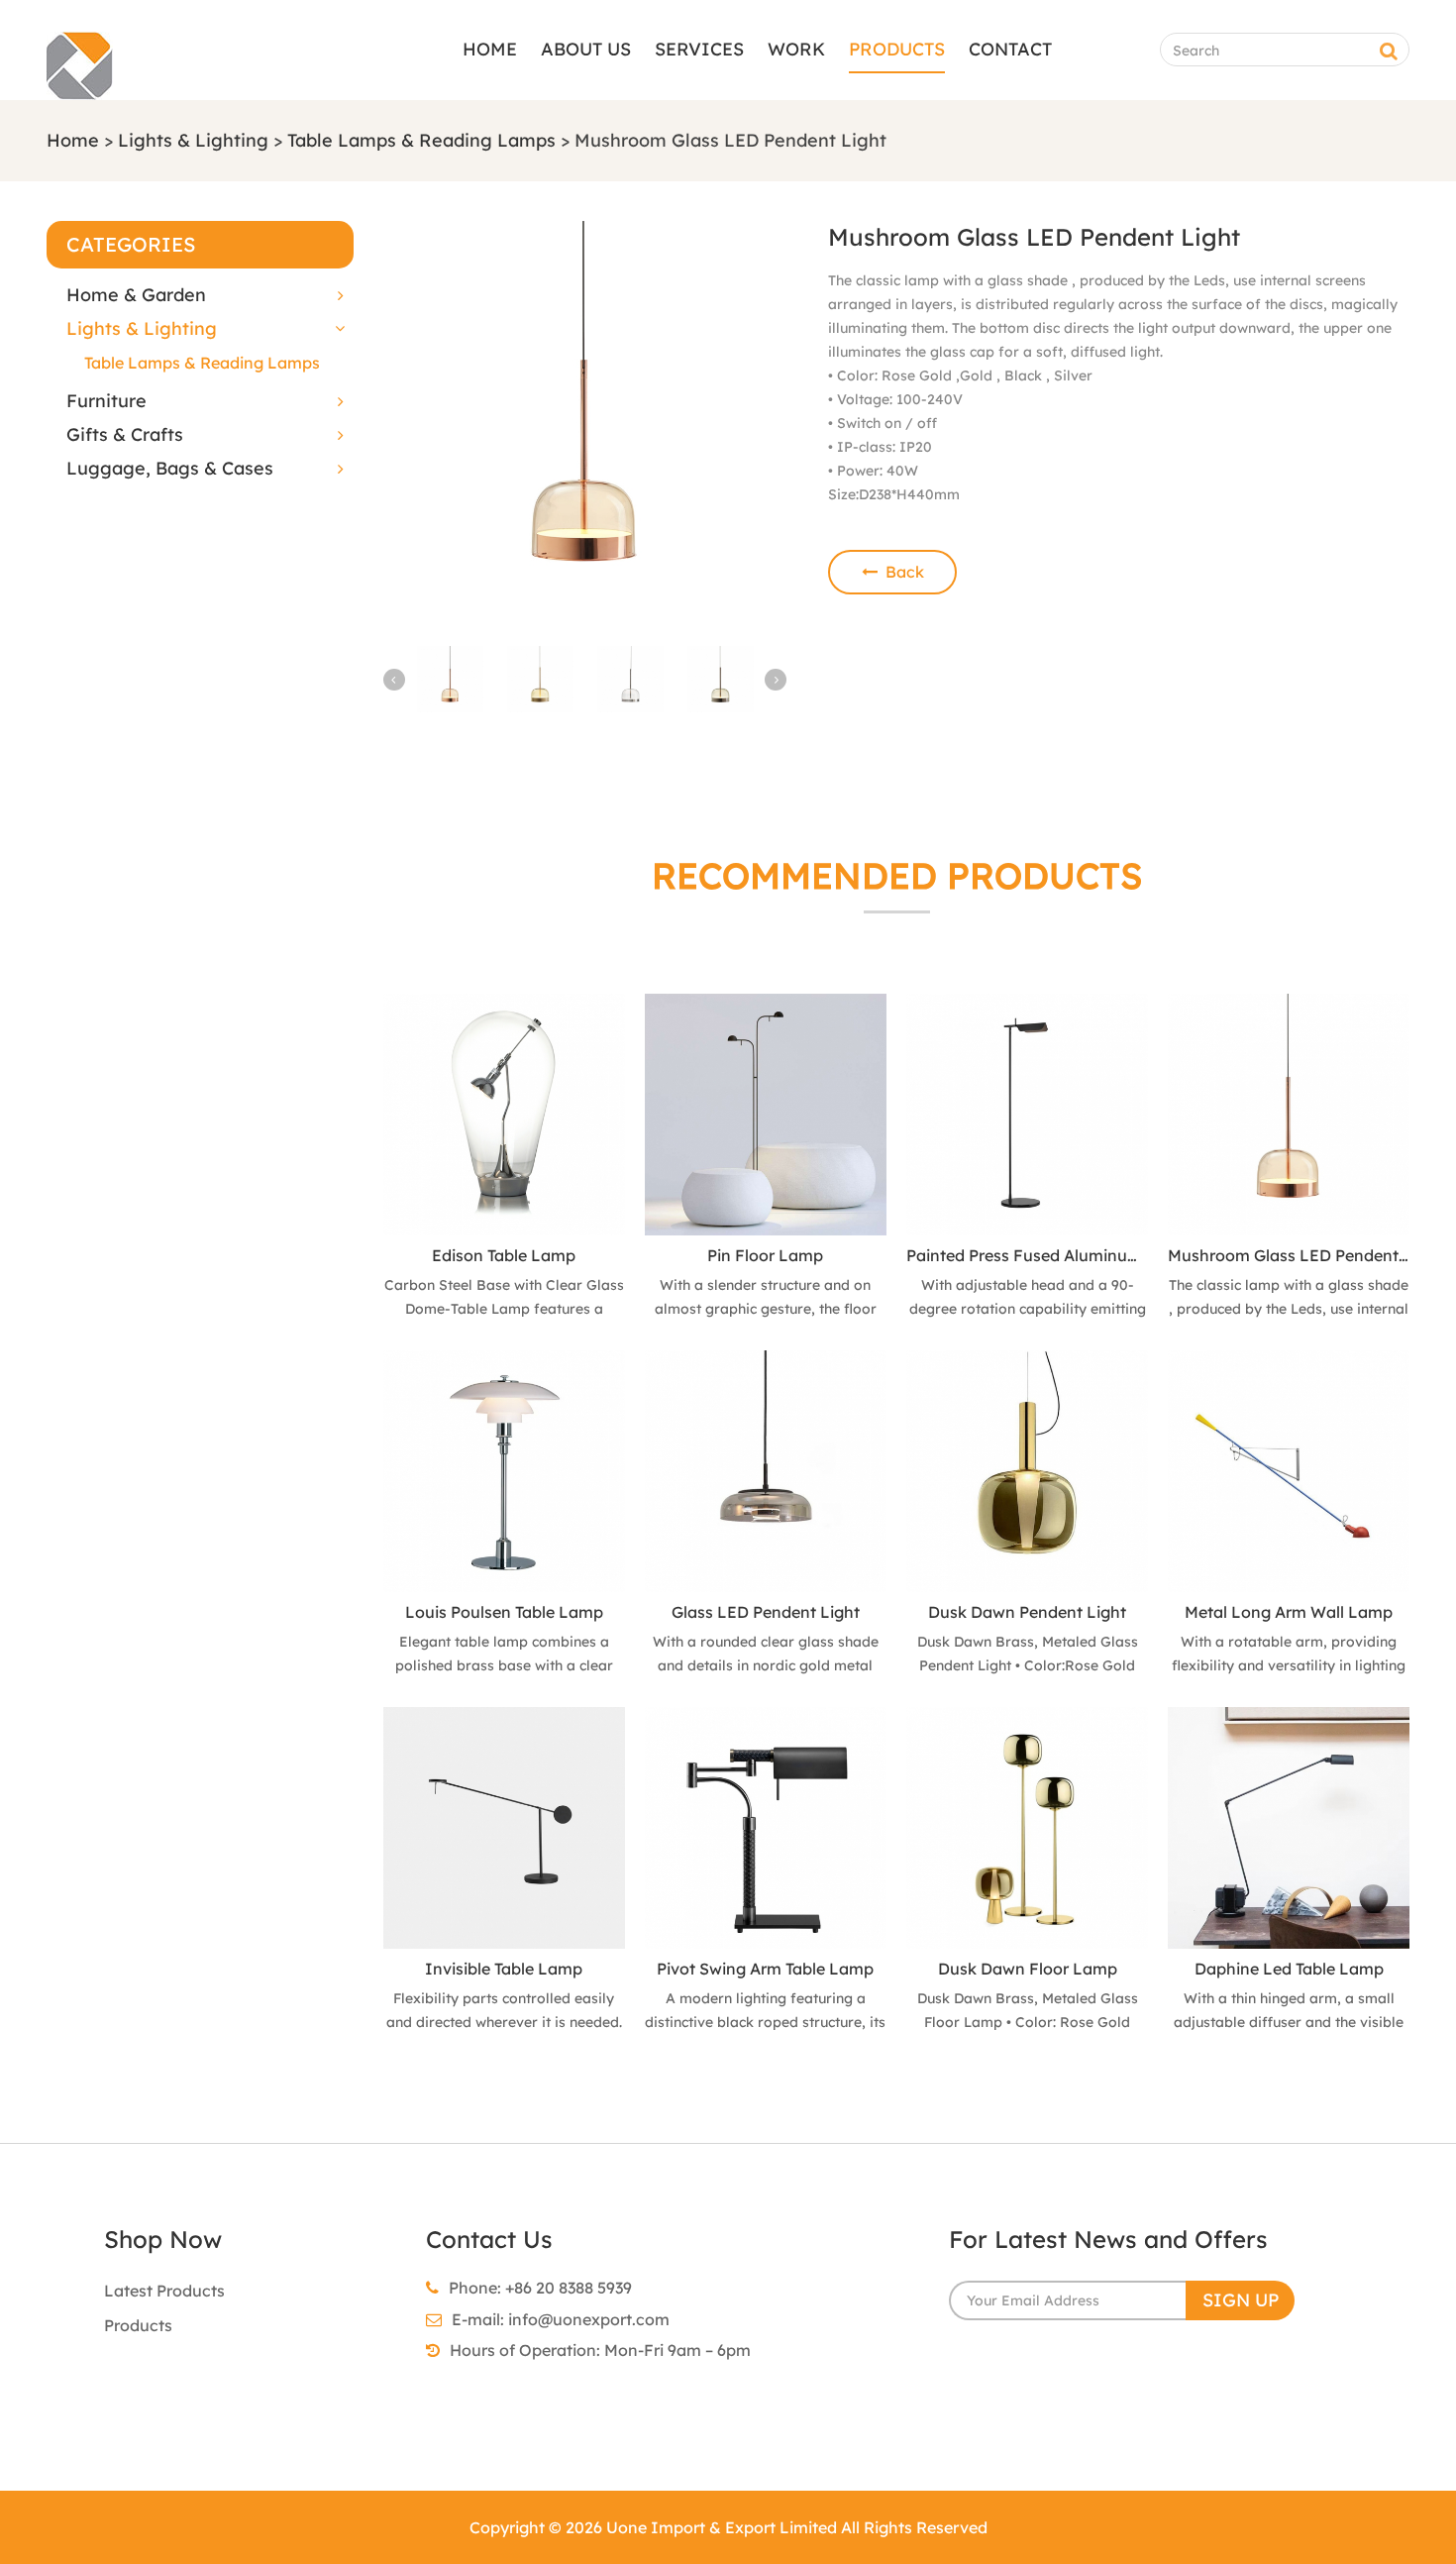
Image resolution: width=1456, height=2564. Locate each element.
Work (796, 49)
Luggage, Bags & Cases (170, 468)
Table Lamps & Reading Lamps (421, 140)
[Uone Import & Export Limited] (80, 88)
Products (897, 49)
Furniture (106, 401)
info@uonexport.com (589, 2319)
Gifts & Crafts (125, 434)
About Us (586, 49)
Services (699, 49)
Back (901, 572)
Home (490, 49)
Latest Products (164, 2291)
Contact (1010, 49)
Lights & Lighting (193, 140)
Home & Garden (136, 295)
